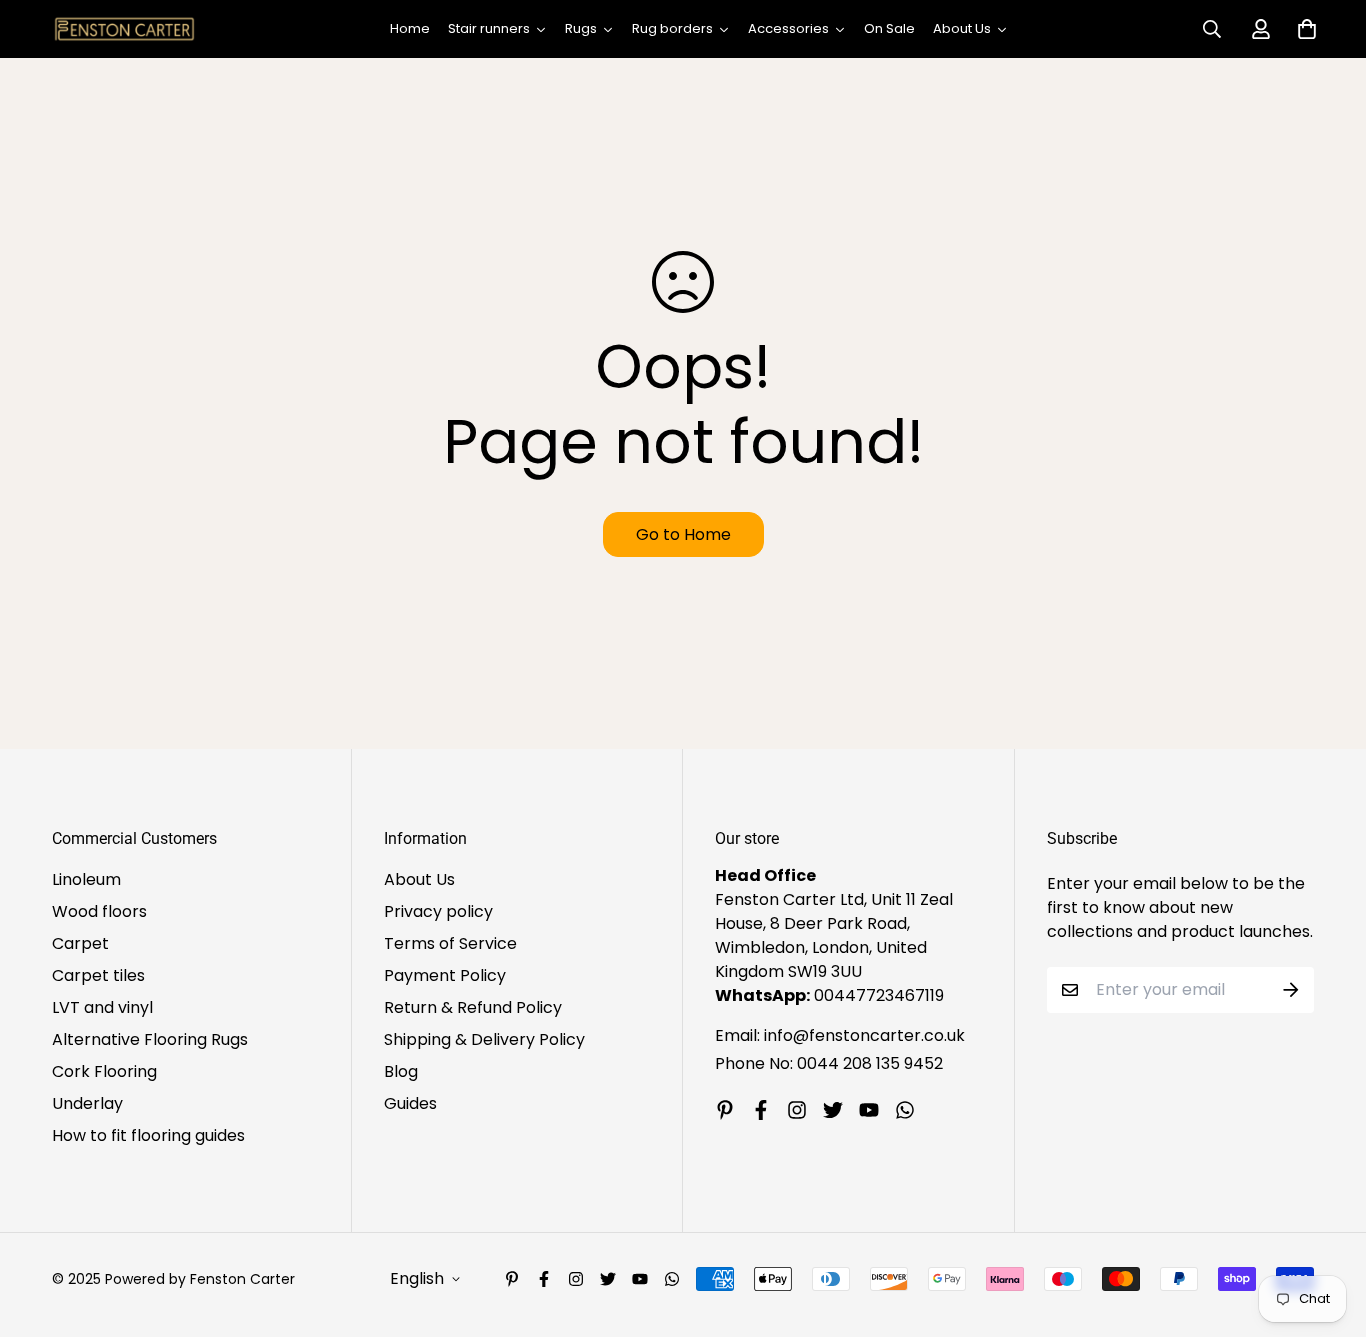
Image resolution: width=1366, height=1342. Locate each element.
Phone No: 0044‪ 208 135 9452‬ (829, 1063)
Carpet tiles (98, 975)
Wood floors (99, 911)
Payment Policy (445, 975)
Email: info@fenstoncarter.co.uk (840, 1035)
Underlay (87, 1103)
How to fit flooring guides (148, 1135)
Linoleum (86, 879)
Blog (401, 1071)
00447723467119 (879, 995)
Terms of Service (450, 943)
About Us (419, 879)
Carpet (80, 943)
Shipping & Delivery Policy (484, 1039)
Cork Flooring (104, 1071)
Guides (410, 1103)
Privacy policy (438, 911)
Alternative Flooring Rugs (150, 1039)
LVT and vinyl (102, 1007)
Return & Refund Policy (473, 1007)
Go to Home (683, 534)
